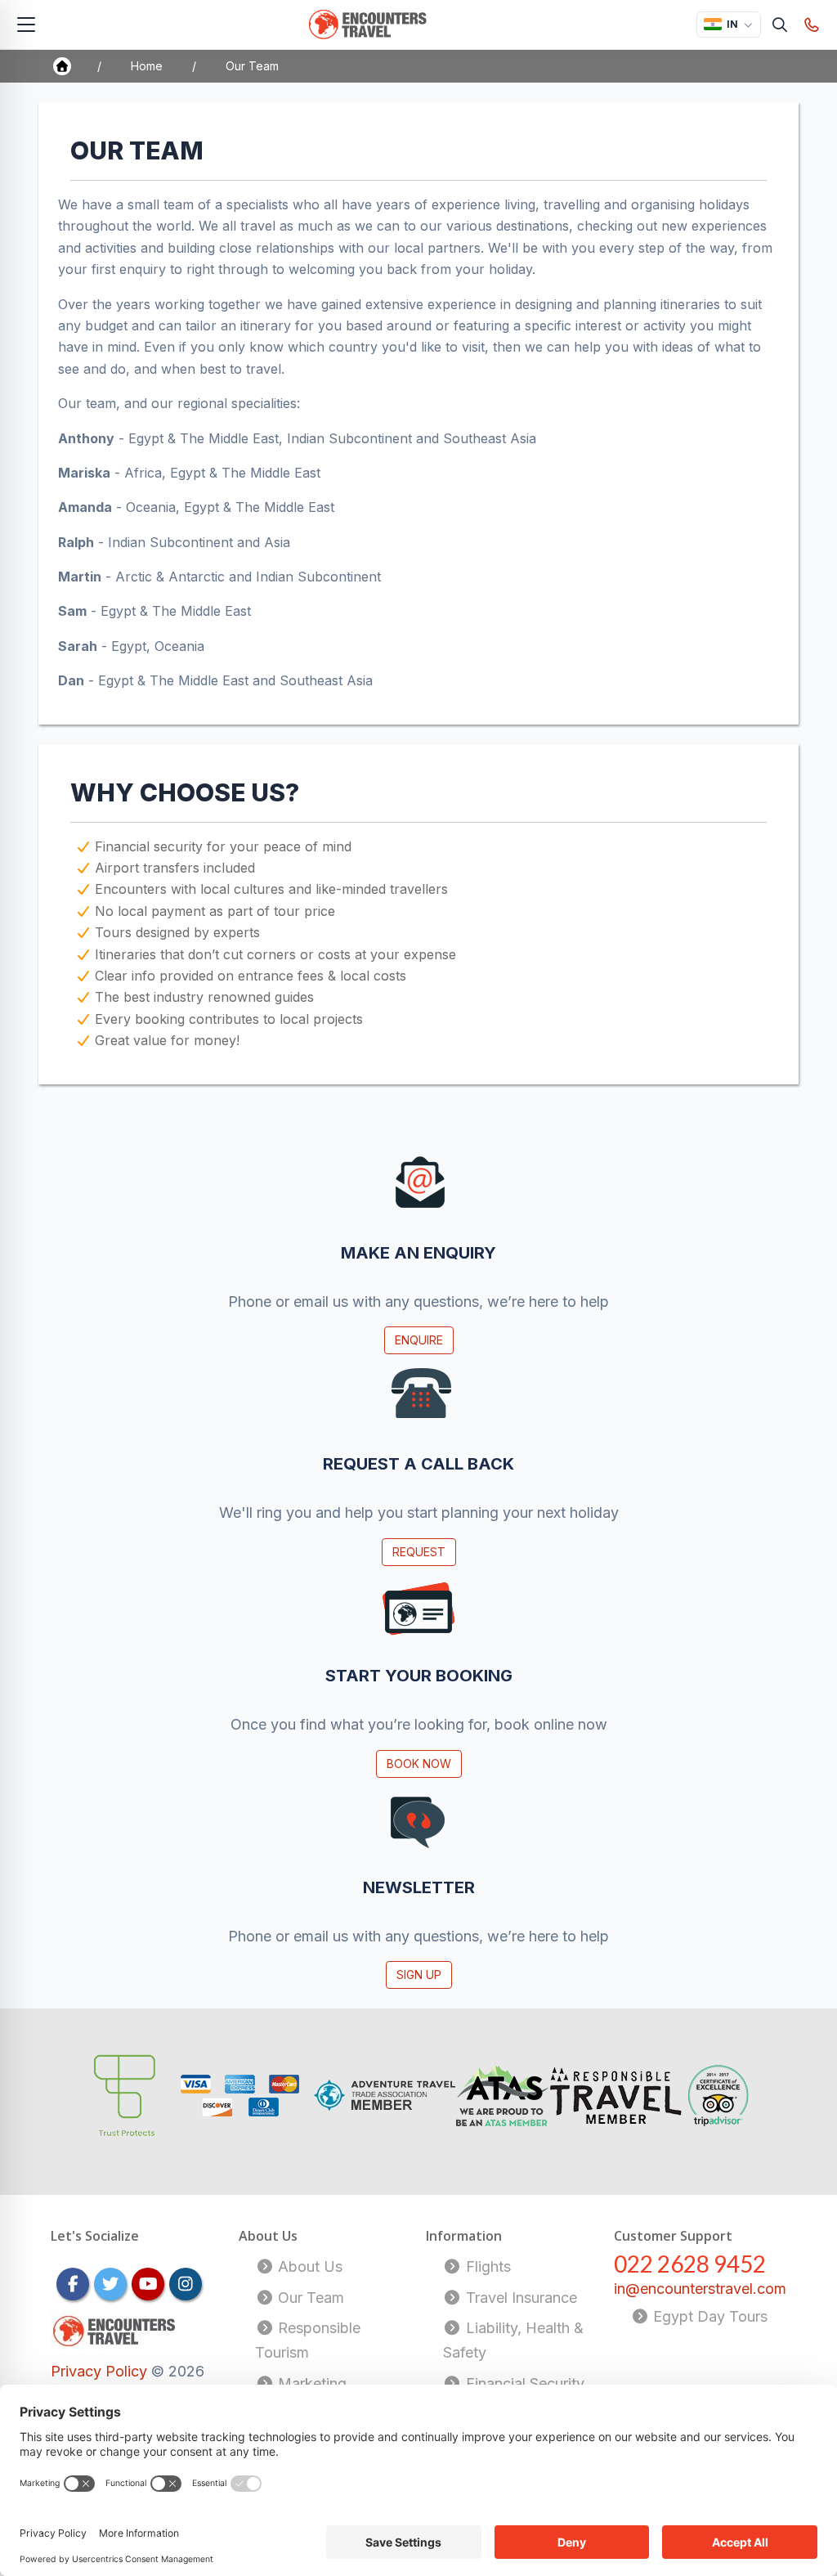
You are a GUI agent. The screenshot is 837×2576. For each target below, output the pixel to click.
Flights (486, 2266)
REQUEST (419, 1552)
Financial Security (523, 2383)
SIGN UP (419, 1975)
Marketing (310, 2383)
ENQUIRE (419, 1340)
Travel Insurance (519, 2298)
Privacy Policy (101, 2371)
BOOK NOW (419, 1764)
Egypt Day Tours (708, 2316)
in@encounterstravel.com (700, 2289)
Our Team (309, 2298)
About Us (308, 2266)
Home (147, 66)
